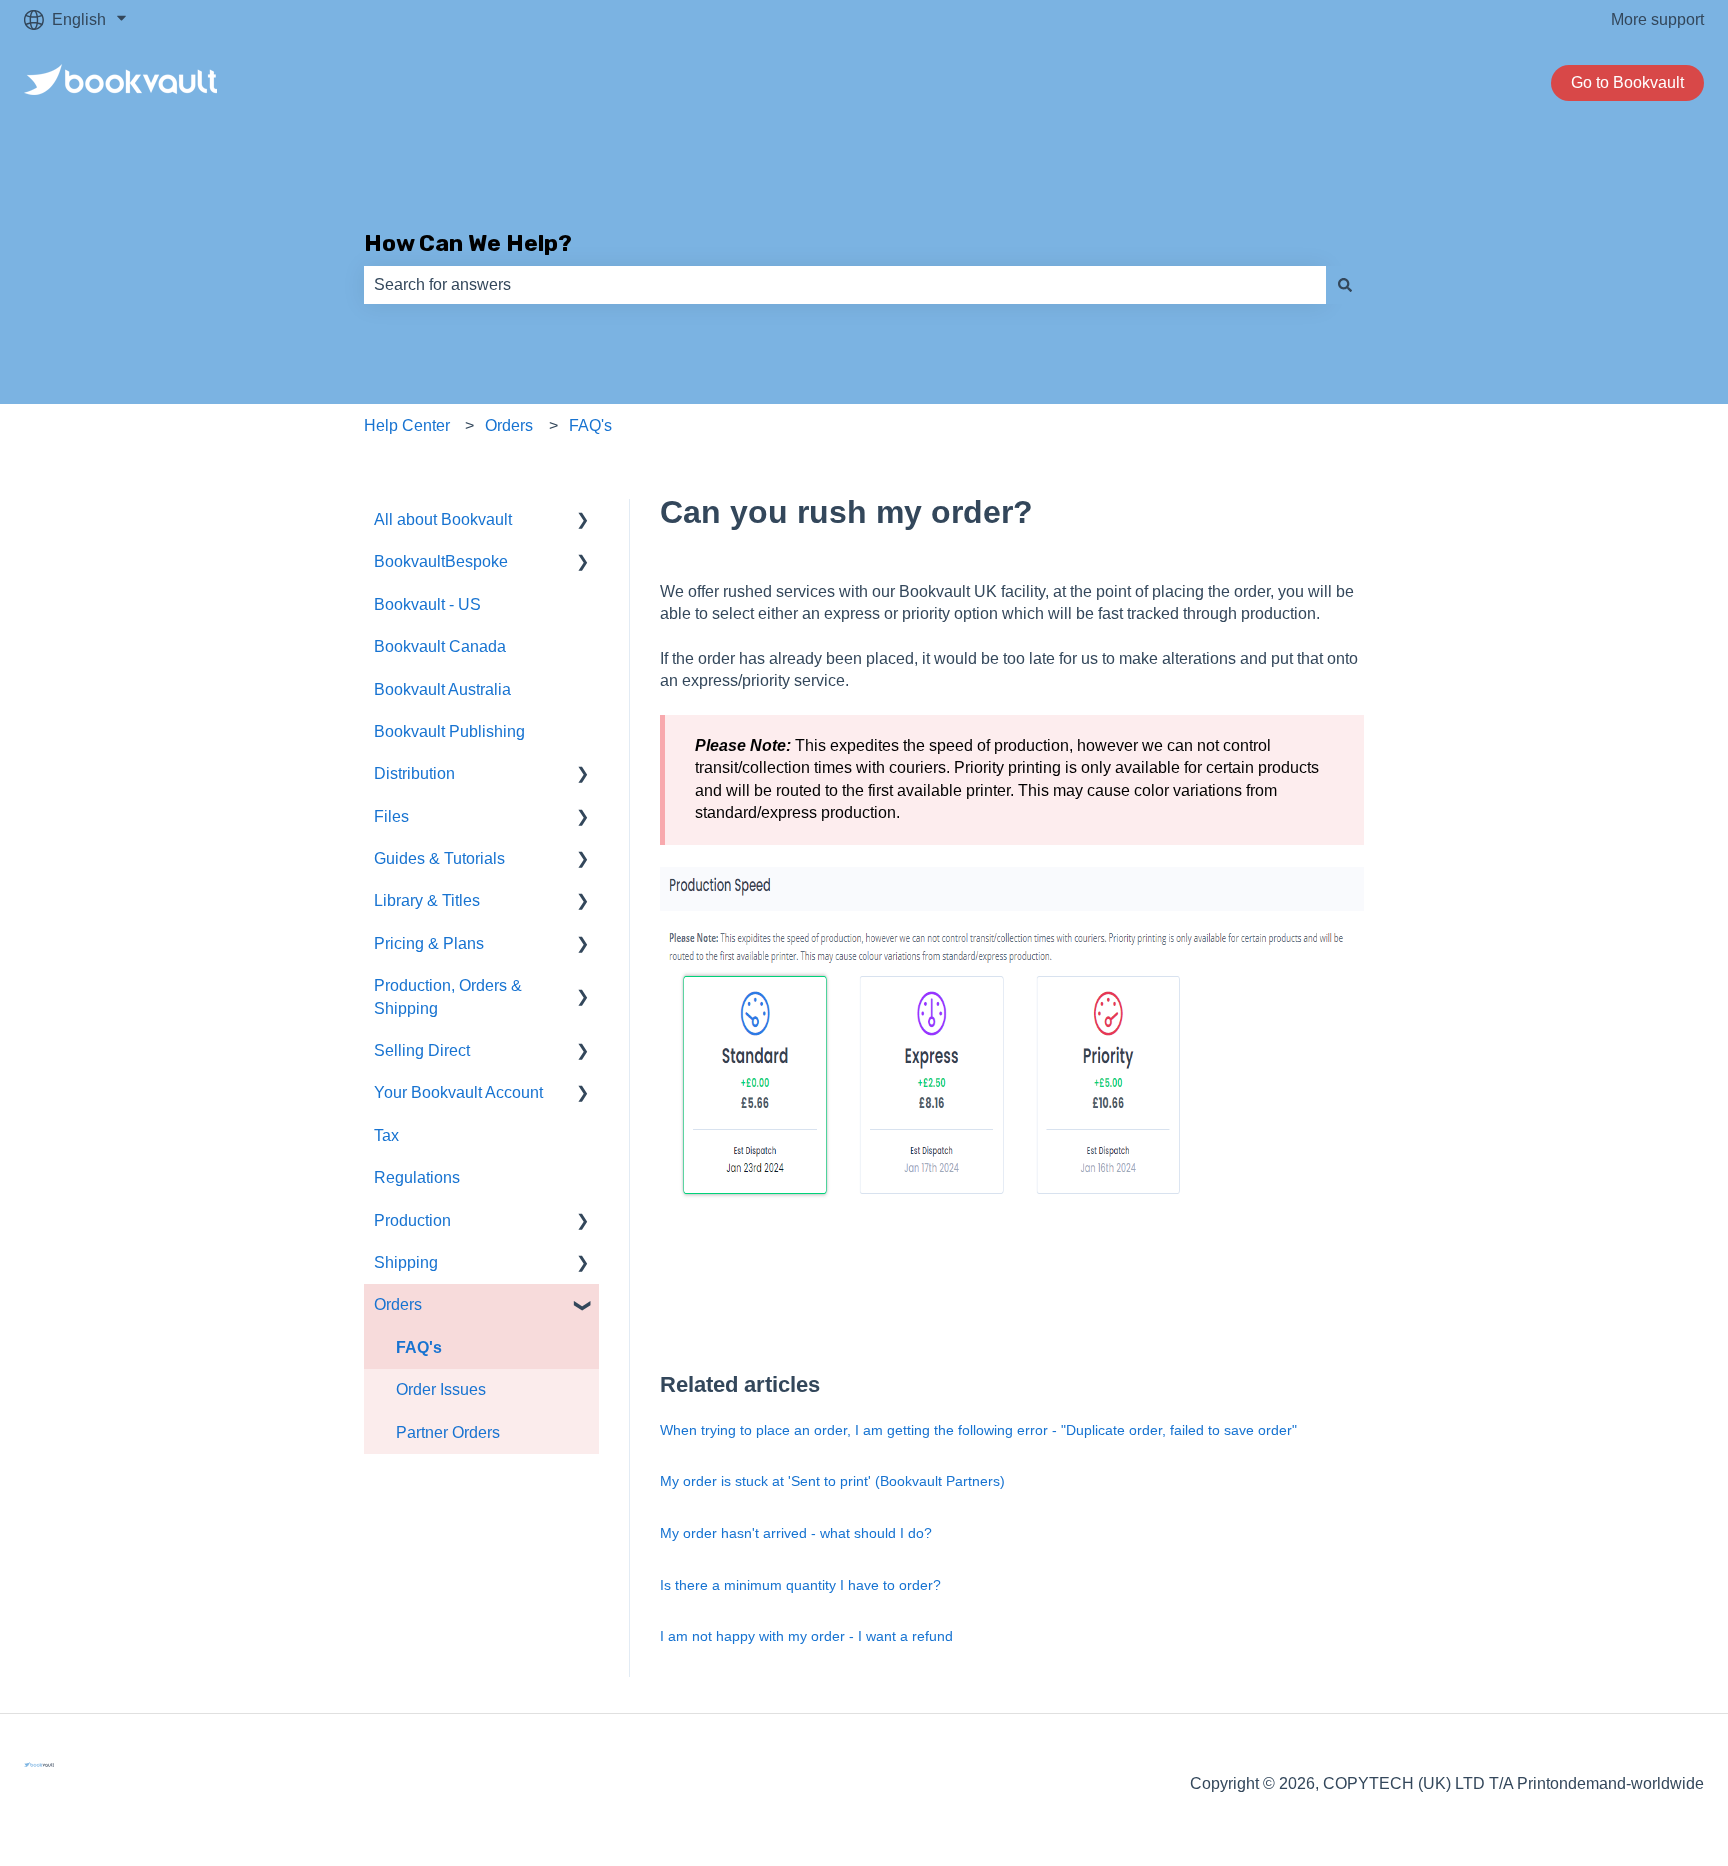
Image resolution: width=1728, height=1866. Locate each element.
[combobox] (845, 285)
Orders (509, 425)
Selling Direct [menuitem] (422, 1050)
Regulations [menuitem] (417, 1177)
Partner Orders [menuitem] (448, 1432)
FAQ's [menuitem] (419, 1347)
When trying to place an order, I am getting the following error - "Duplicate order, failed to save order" (978, 1430)
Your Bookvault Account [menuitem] (458, 1092)
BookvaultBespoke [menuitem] (441, 561)
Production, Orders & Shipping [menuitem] (448, 996)
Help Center (407, 425)
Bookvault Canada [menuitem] (440, 646)
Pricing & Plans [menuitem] (429, 943)
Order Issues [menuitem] (441, 1389)
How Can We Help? (468, 243)
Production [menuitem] (412, 1220)
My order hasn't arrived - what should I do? (796, 1533)
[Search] (1345, 285)
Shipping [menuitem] (406, 1262)
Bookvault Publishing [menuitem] (449, 731)
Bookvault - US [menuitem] (427, 604)
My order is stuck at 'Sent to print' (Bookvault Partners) (832, 1481)
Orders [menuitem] (398, 1304)
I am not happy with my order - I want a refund (806, 1636)
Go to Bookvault (1627, 82)
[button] (583, 521)
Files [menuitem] (391, 816)
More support (1657, 19)
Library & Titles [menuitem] (427, 900)
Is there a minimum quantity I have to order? (800, 1585)
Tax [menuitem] (386, 1135)
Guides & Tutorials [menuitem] (439, 858)
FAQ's (590, 425)
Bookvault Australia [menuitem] (442, 689)
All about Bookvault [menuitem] (443, 519)
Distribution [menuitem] (414, 773)
